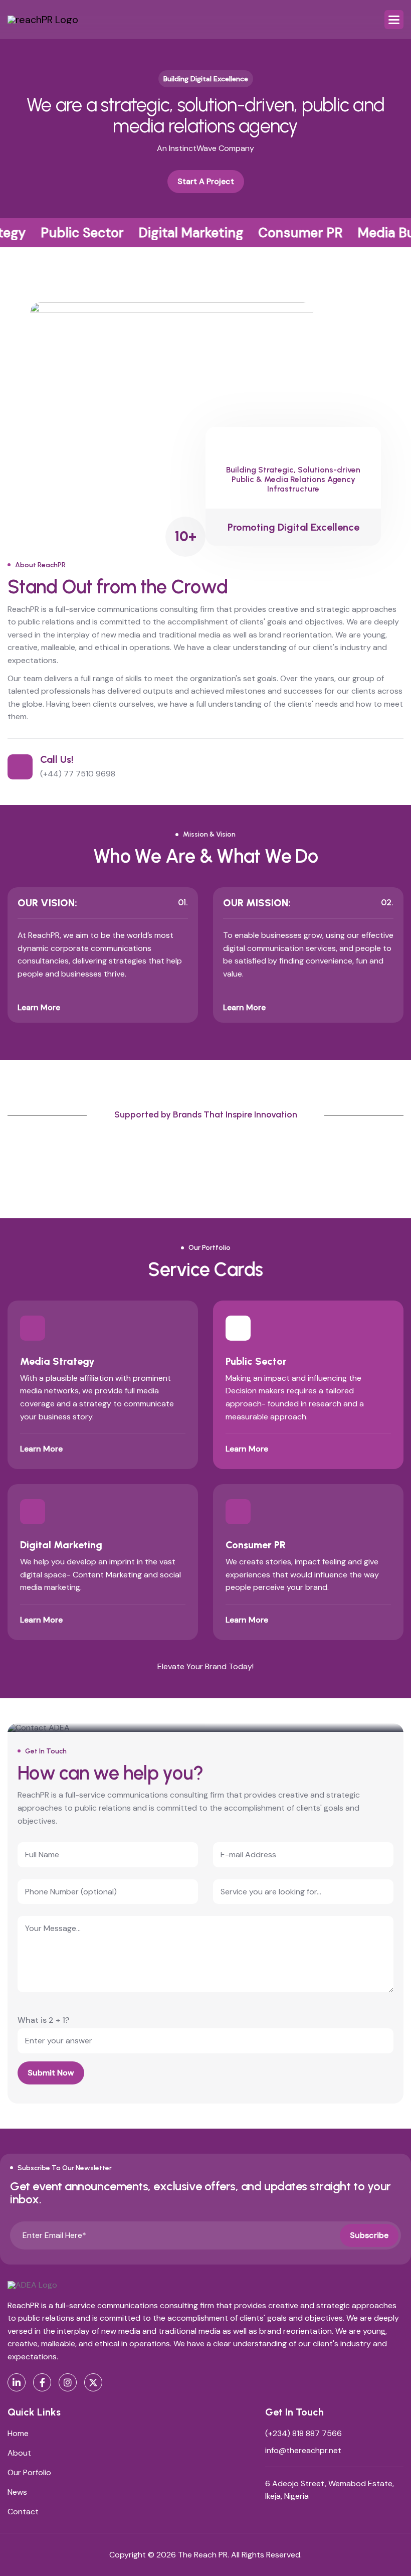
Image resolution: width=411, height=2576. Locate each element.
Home (18, 2433)
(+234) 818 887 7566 (303, 2433)
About (19, 2453)
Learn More (39, 1007)
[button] (394, 20)
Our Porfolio (29, 2472)
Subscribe (369, 2235)
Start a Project (206, 181)
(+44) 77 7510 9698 (78, 774)
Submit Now (51, 2073)
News (17, 2492)
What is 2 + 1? (43, 2020)
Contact (23, 2512)
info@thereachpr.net (303, 2450)
